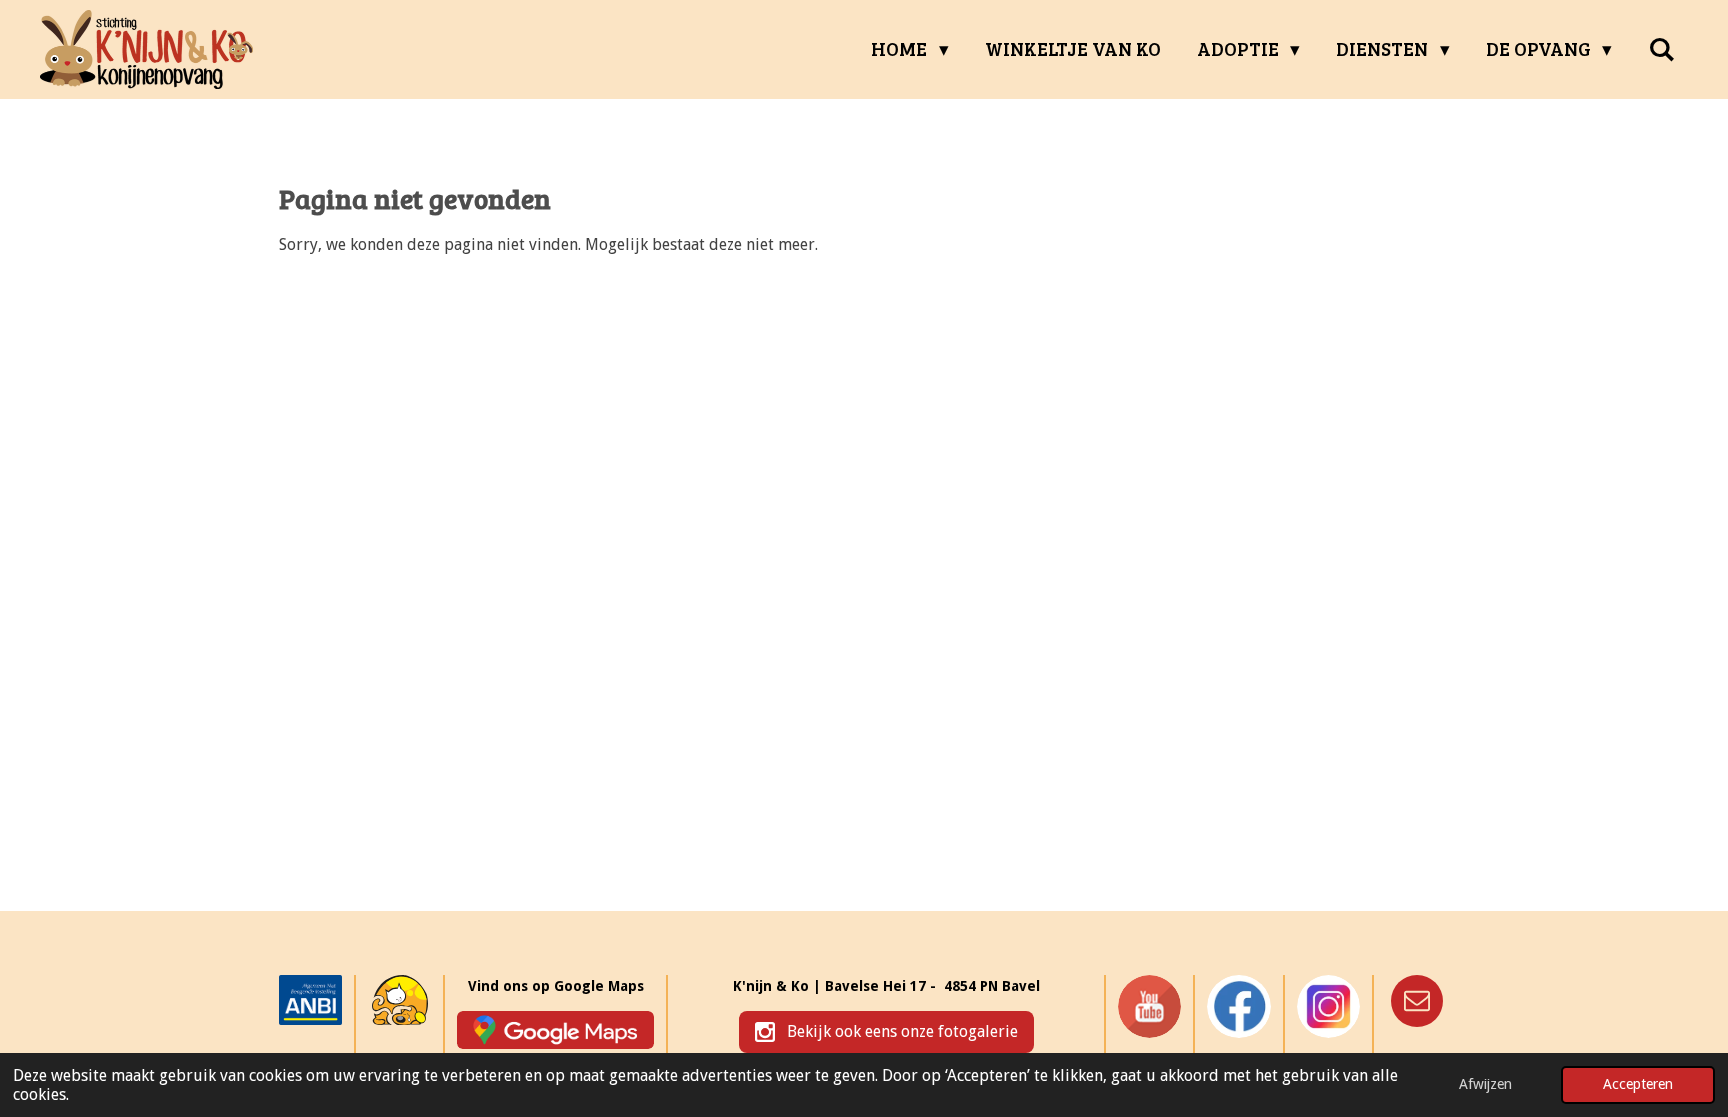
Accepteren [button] (1638, 1084)
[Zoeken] (1661, 49)
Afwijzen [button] (1485, 1084)
